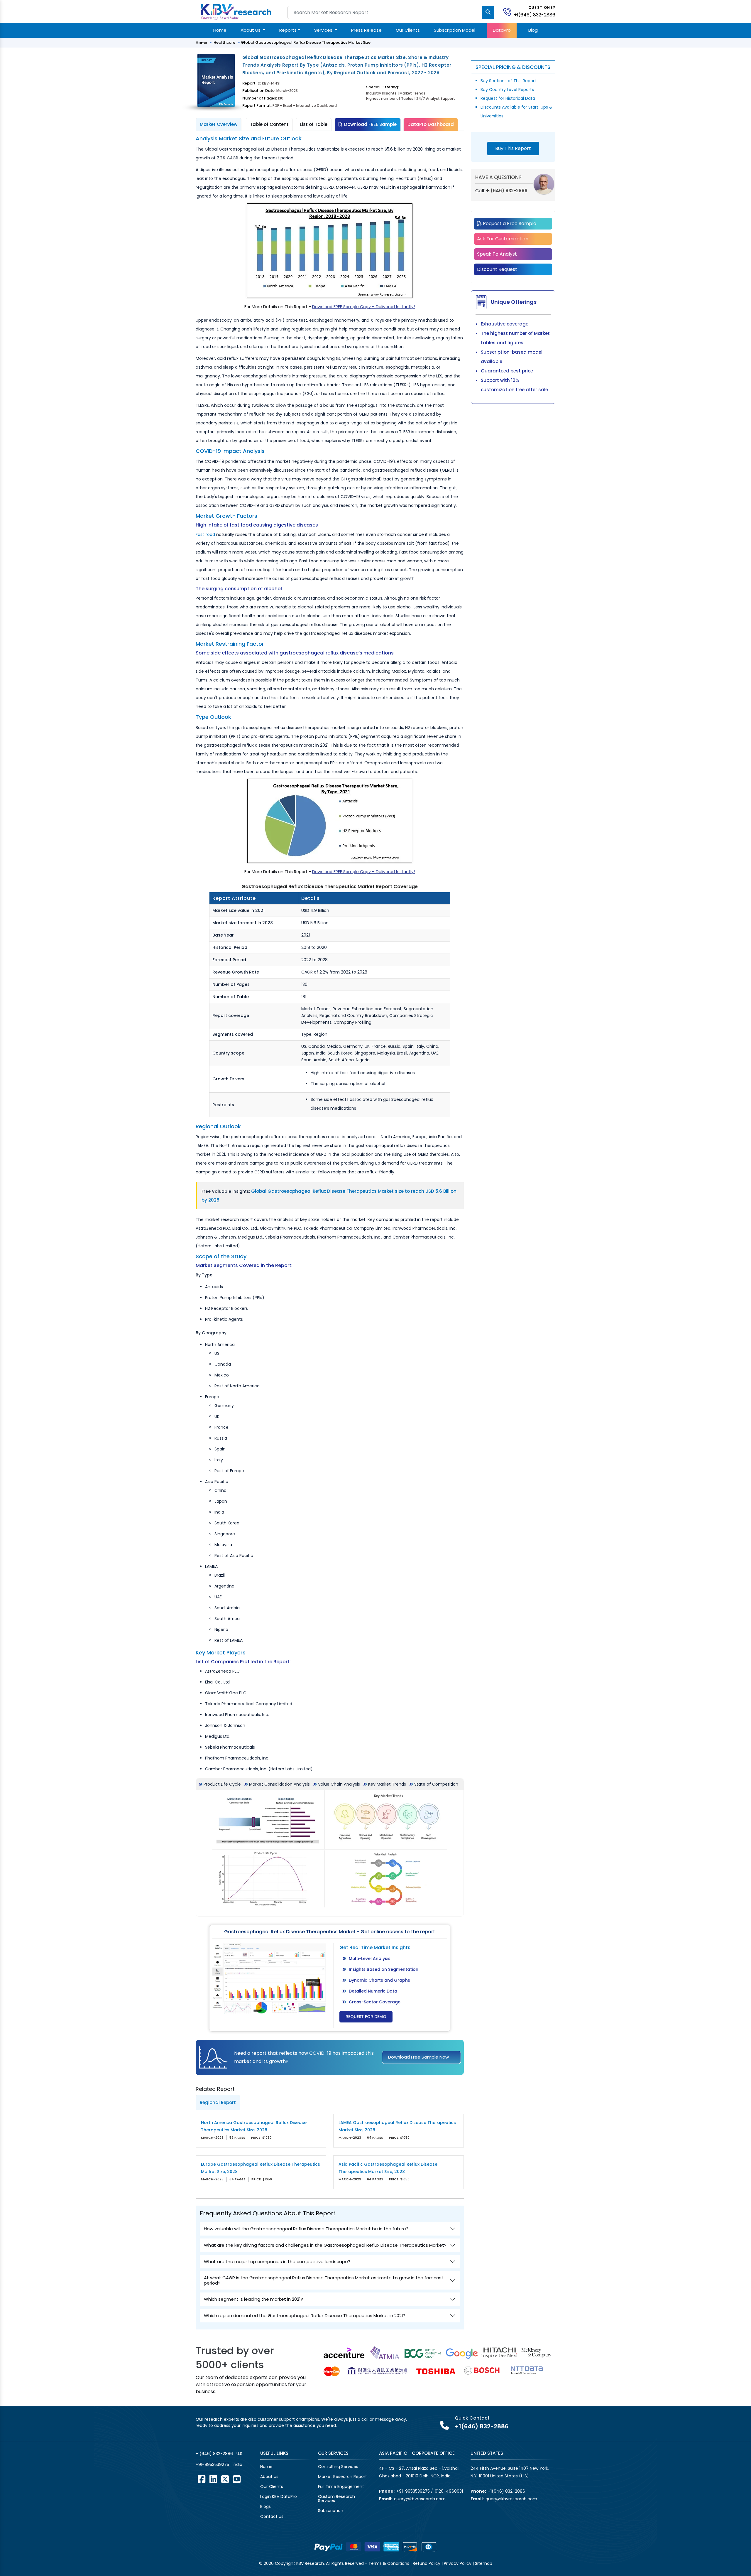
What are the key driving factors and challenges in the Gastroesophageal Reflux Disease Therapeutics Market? (325, 2245)
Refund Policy (427, 2563)
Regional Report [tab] (218, 2102)
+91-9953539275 (212, 2464)
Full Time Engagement (341, 2486)
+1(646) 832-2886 (535, 15)
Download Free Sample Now (418, 2057)
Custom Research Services (336, 2499)
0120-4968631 (449, 2491)
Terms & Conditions (389, 2563)
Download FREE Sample (370, 124)
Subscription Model (455, 30)
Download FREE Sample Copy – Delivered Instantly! (363, 307)
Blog (533, 30)
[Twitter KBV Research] (225, 2479)
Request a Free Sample (509, 223)
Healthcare (224, 42)
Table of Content (269, 124)
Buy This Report (513, 148)
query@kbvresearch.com (420, 2499)
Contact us (272, 2516)
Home (220, 30)
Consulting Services (338, 2467)
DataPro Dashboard (431, 124)
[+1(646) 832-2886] (510, 11)
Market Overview (219, 124)
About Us (251, 30)
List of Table (314, 124)
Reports (288, 30)
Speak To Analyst (497, 254)
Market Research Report (342, 2477)
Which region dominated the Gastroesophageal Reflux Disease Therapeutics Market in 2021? (305, 2316)
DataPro (502, 30)
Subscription (331, 2511)
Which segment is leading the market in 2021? (253, 2299)
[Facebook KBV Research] (202, 2479)
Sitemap (484, 2563)
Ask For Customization (503, 239)
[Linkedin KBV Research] (213, 2479)
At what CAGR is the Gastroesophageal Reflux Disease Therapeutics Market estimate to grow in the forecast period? (324, 2280)
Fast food (205, 534)
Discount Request (497, 269)
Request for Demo (366, 2017)
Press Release (366, 30)
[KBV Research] (236, 11)
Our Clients (408, 30)
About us (269, 2477)
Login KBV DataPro (279, 2496)
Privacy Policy (458, 2563)
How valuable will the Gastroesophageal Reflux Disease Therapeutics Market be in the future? (306, 2229)
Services (324, 30)
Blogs (265, 2506)
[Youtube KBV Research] (237, 2479)
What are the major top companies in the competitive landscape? (277, 2262)
